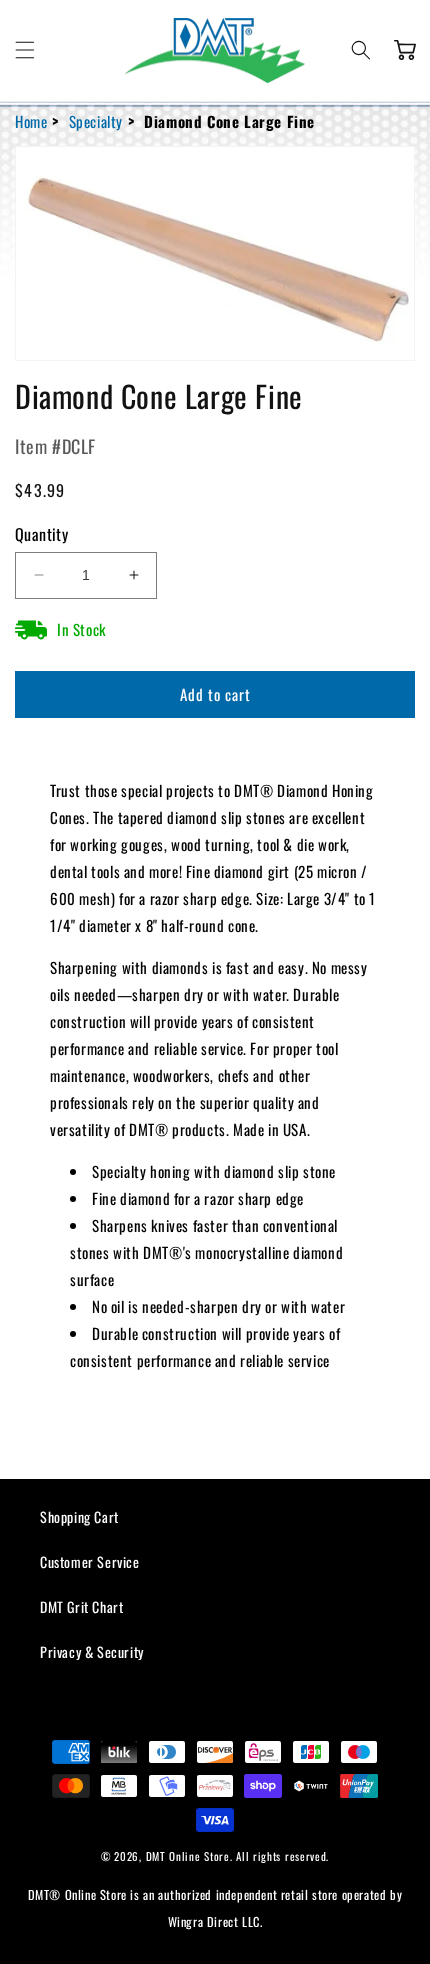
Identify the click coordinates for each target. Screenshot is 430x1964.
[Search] (361, 50)
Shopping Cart (79, 1516)
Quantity (41, 534)
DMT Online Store (188, 1856)
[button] (25, 50)
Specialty (96, 121)
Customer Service (90, 1561)
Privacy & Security (92, 1651)
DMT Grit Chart (81, 1606)
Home (31, 121)
